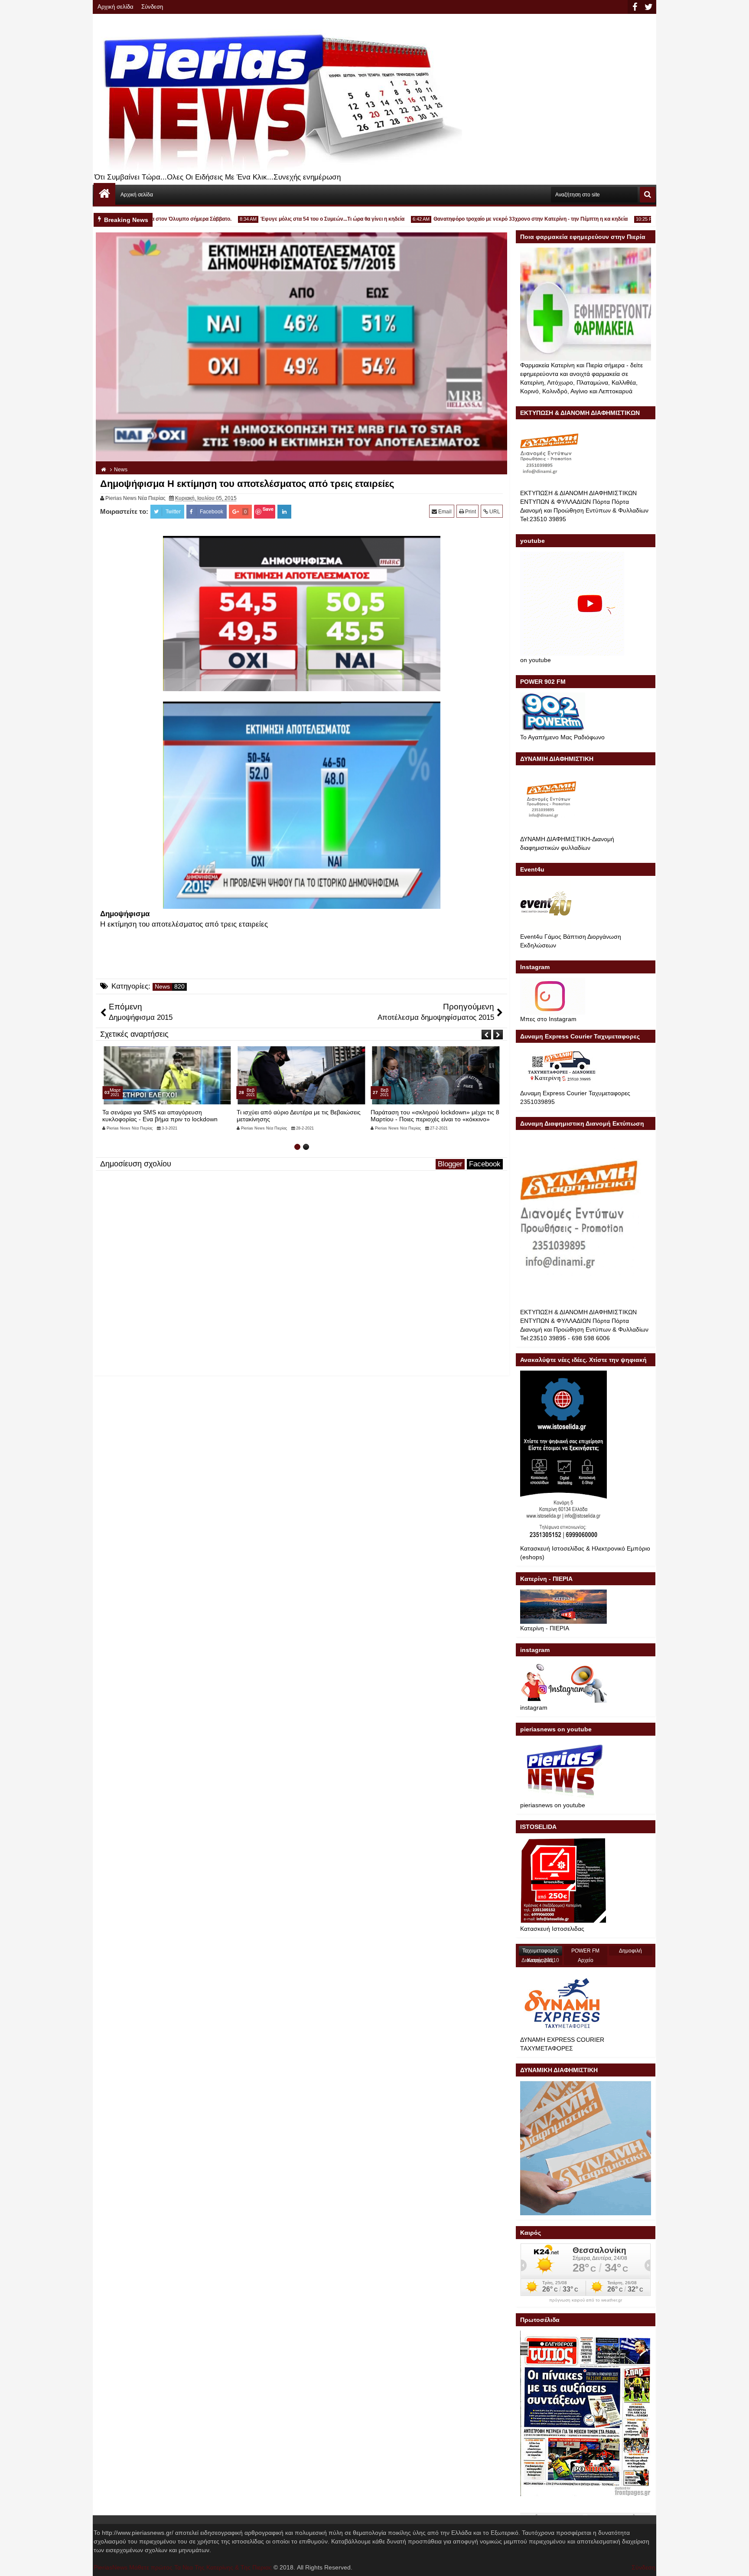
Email (444, 512)
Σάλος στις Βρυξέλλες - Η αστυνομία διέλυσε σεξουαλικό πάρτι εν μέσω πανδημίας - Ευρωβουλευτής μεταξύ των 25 (431, 1119)
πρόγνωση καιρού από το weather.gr (586, 2300)
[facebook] (635, 7)
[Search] (648, 195)
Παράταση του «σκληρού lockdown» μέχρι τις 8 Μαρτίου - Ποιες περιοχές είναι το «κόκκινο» (301, 1115)
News (162, 987)
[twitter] (648, 7)
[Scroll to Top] (736, 2563)
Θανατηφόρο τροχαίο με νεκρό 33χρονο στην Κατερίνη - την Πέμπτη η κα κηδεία (480, 219)
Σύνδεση (152, 7)
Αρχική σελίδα (116, 7)
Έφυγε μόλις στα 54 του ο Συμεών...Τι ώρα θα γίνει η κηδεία (282, 219)
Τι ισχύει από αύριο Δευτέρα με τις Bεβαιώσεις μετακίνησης (164, 1115)
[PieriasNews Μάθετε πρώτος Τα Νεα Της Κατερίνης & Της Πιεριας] (104, 194)
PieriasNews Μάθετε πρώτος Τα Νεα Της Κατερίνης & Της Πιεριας (183, 2567)
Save (268, 509)
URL (494, 512)
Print (470, 512)
